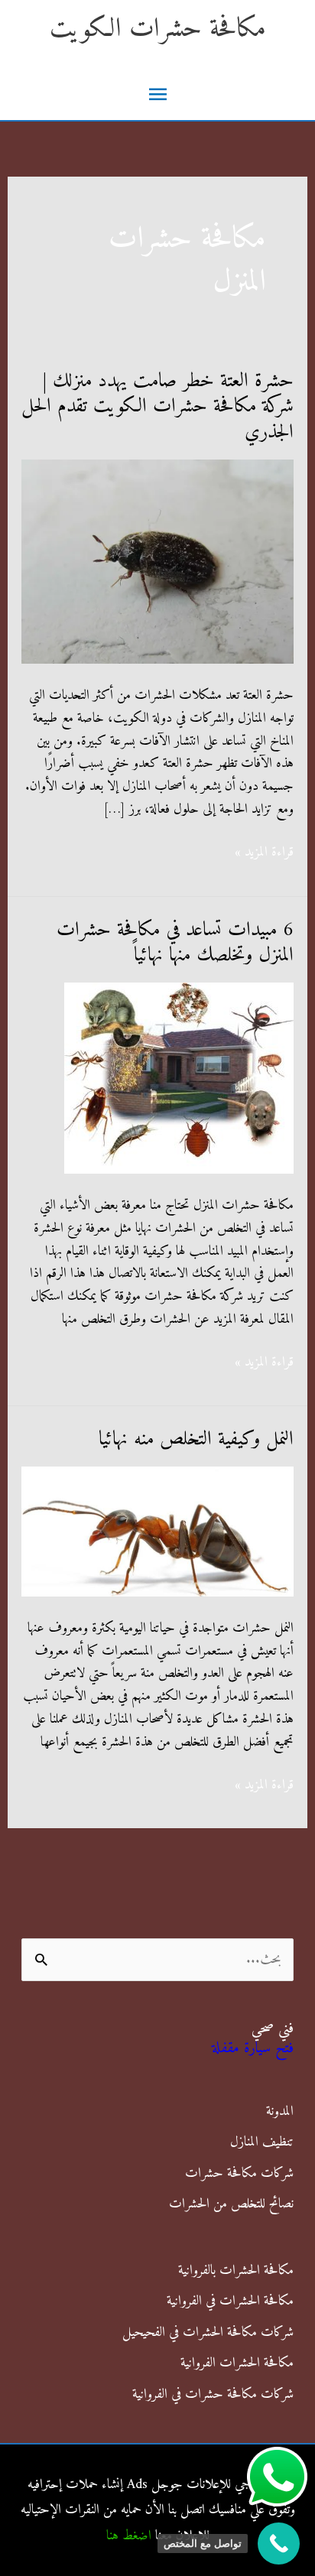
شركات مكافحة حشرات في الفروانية (213, 2394)
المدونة (280, 2111)
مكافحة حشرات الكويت (158, 29)
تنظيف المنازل (262, 2142)
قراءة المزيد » (264, 853)
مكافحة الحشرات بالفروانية (236, 2271)
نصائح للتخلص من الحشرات (231, 2204)
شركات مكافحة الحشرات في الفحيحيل (208, 2332)
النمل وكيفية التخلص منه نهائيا (196, 1439)
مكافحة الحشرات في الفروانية (230, 2301)
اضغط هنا (129, 2536)
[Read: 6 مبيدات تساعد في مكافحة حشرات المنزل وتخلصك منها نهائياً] (179, 1078)
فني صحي (273, 2029)
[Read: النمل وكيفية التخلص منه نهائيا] (158, 1531)
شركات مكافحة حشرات (239, 2173)
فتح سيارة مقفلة (253, 2049)
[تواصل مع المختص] (279, 2544)
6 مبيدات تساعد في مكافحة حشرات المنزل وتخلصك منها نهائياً (175, 943)
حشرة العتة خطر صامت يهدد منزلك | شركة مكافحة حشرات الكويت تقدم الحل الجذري (157, 407)
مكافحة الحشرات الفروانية (237, 2363)
